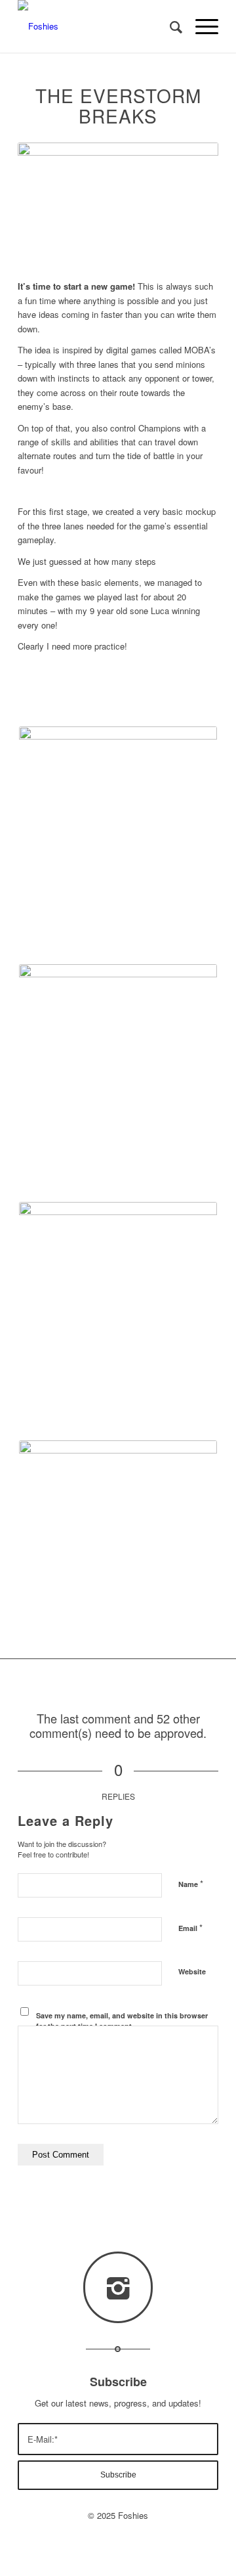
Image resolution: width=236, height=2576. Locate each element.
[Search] (169, 26)
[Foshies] (98, 26)
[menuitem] (169, 26)
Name (191, 1883)
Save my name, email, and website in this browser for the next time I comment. (122, 2021)
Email (190, 1927)
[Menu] (200, 26)
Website (192, 1971)
